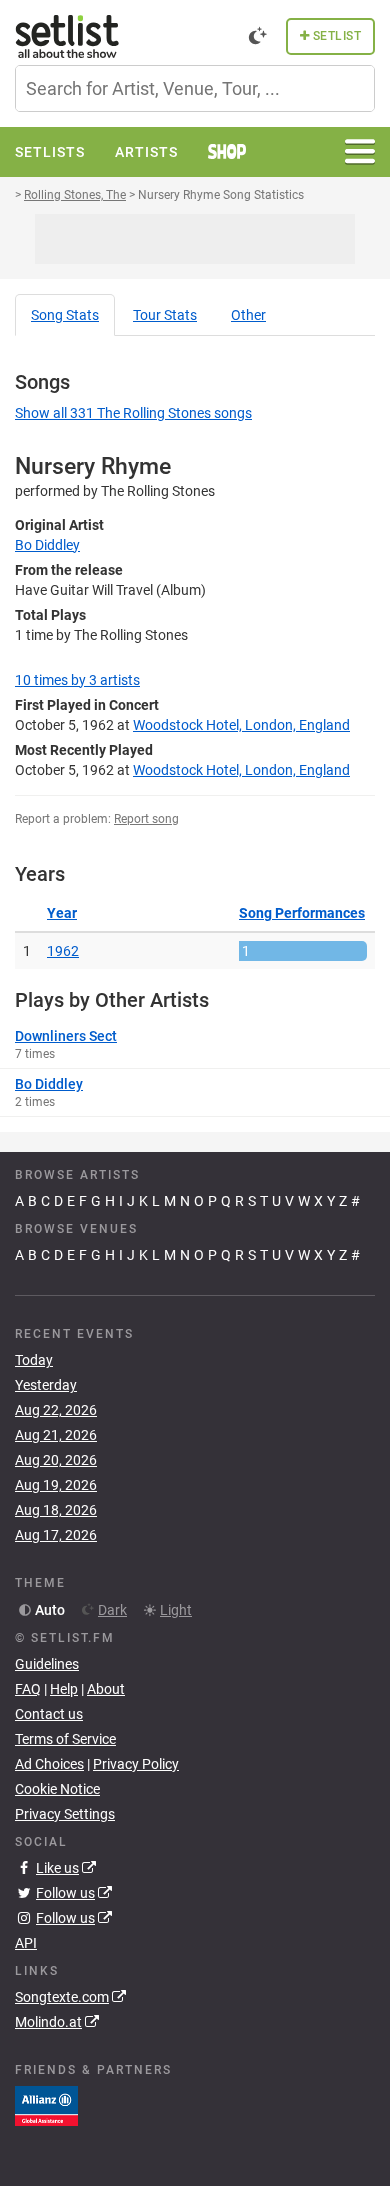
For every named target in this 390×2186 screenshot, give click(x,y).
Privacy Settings (65, 1814)
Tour (165, 315)
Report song (146, 819)
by (77, 680)
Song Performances (302, 913)
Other (248, 315)
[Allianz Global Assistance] (46, 2105)
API (26, 1943)
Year (62, 913)
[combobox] (195, 88)
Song (65, 315)
